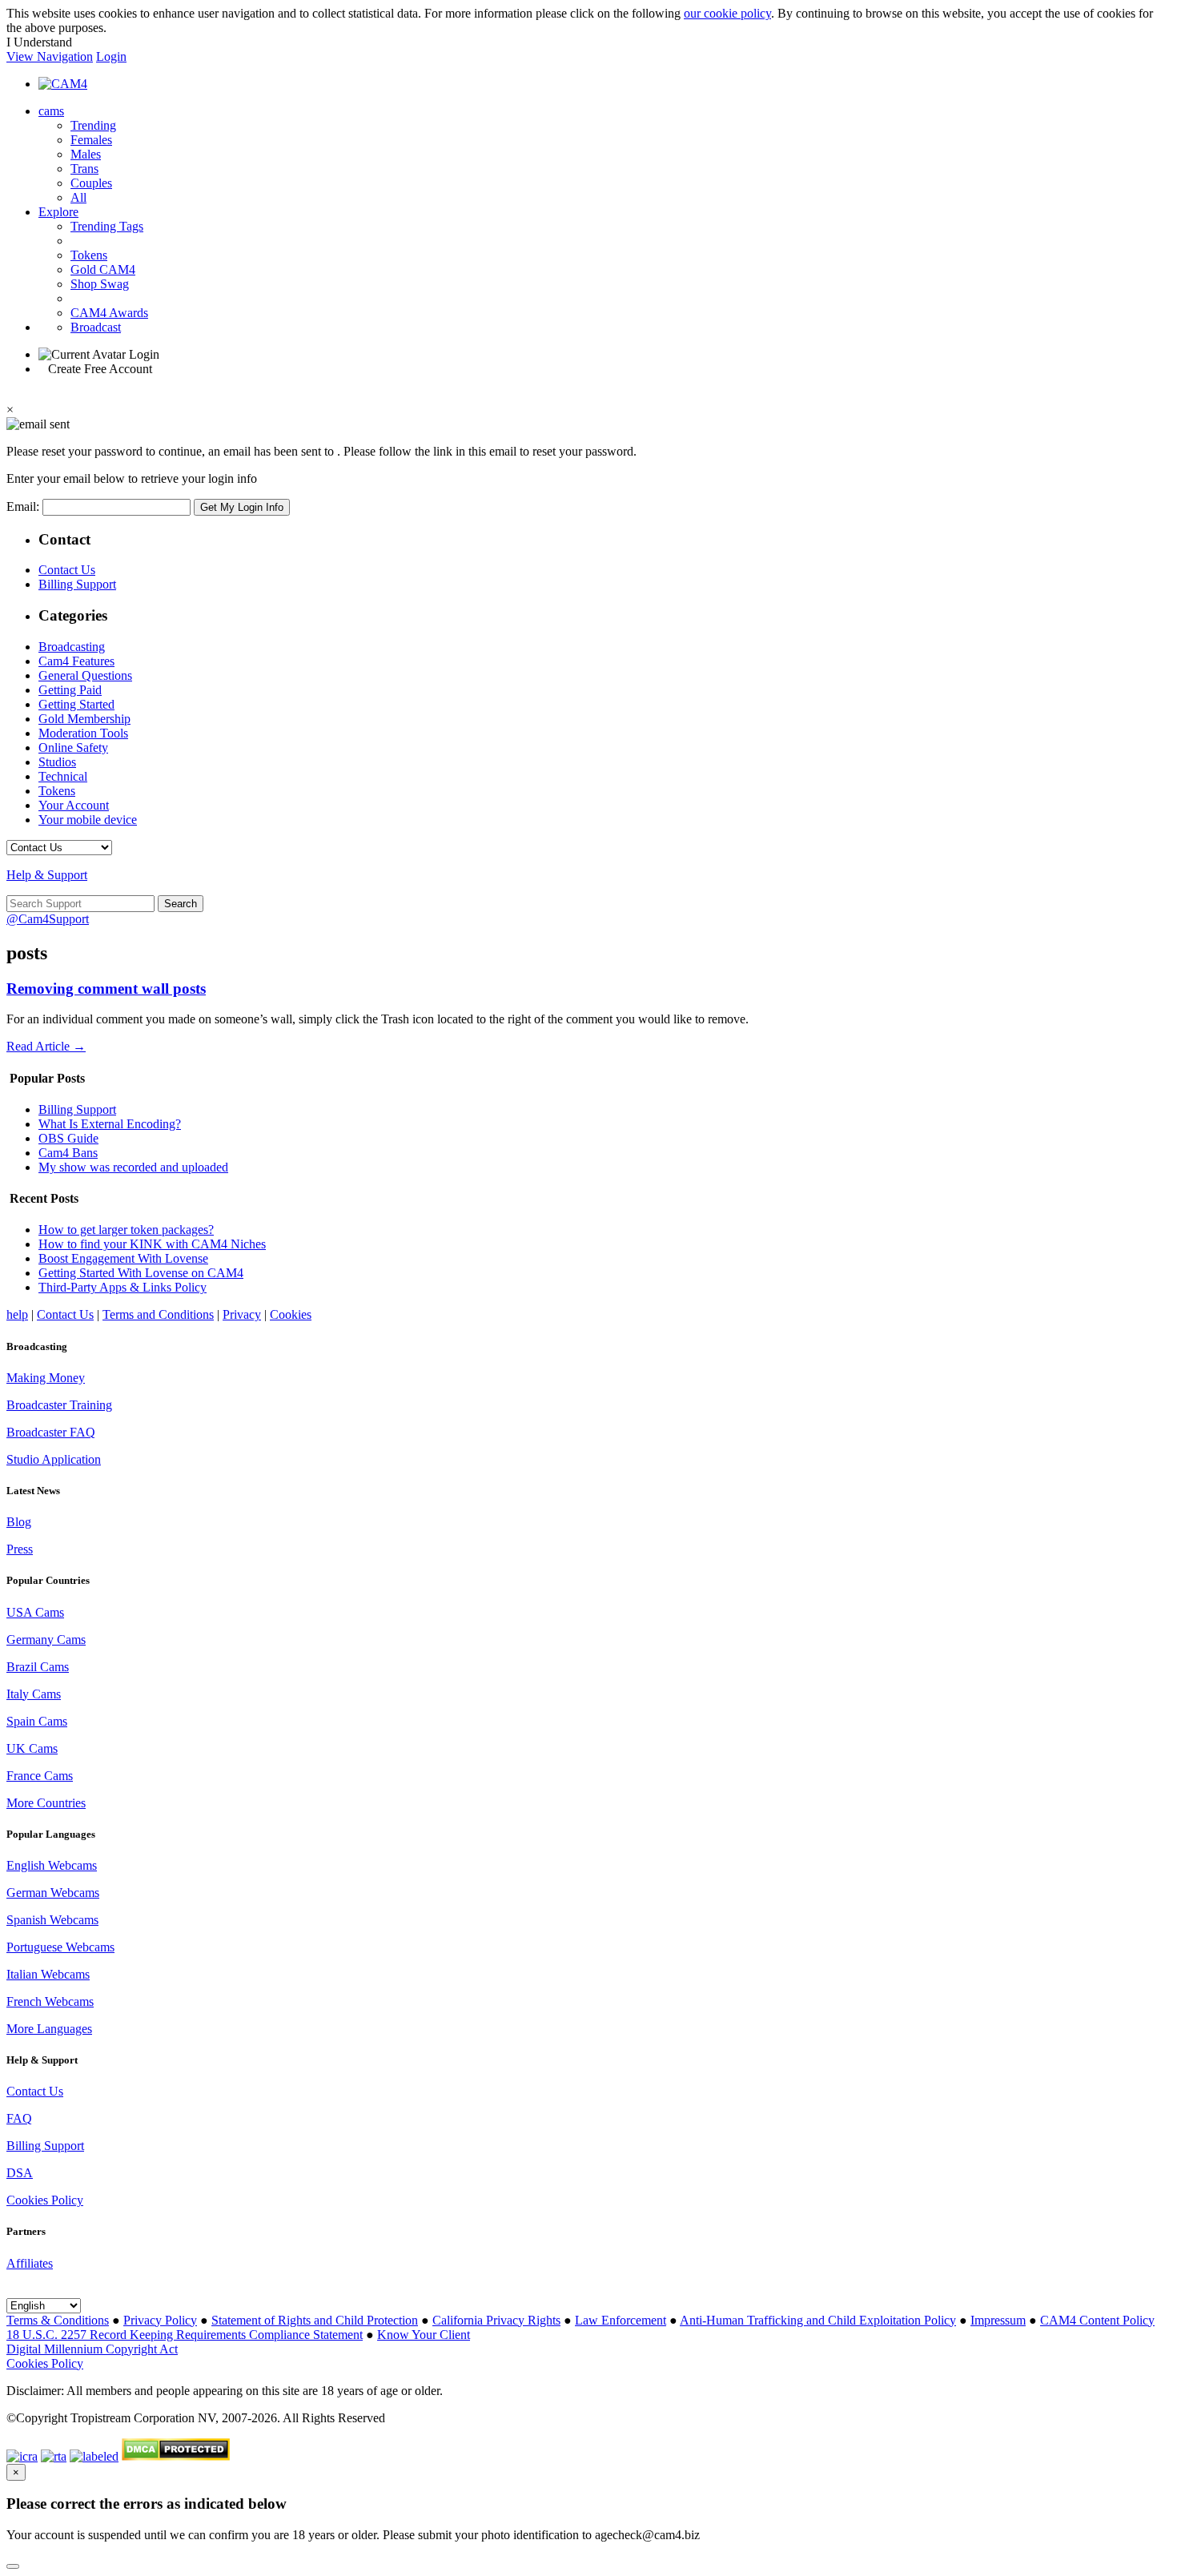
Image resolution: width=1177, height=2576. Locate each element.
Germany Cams (46, 1640)
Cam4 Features (76, 661)
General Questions (85, 675)
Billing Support (77, 584)
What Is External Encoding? (110, 1124)
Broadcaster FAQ (51, 1432)
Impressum (998, 2320)
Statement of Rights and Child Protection (315, 2320)
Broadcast (96, 327)
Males (86, 154)
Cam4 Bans (68, 1153)
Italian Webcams (48, 1974)
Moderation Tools (83, 733)
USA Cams (35, 1612)
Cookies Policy (45, 2200)
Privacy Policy (160, 2320)
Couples (91, 183)
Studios (57, 762)
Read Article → (46, 1046)
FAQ (19, 2118)
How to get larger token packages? (126, 1230)
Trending (93, 125)
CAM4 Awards (109, 313)
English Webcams (52, 1865)
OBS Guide (68, 1138)
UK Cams (32, 1748)
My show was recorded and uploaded (133, 1167)
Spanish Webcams (52, 1920)
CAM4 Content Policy (1097, 2320)
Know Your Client (424, 2335)
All (78, 197)
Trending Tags (107, 226)
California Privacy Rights (496, 2320)
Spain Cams (37, 1721)
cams (51, 111)
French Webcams (50, 2001)
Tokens (89, 255)
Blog (19, 1522)
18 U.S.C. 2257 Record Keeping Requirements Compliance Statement (185, 2335)
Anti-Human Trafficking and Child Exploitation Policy (818, 2320)
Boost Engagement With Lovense (123, 1258)
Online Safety (73, 747)
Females (91, 140)
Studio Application (54, 1459)
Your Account (74, 805)
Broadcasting (72, 647)
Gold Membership (84, 719)
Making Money (46, 1378)
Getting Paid (70, 690)
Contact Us (67, 570)
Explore (58, 212)
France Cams (40, 1776)
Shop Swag (100, 284)
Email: (24, 506)
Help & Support (47, 875)
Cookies (291, 1314)
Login (111, 56)
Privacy (242, 1314)
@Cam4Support (48, 919)
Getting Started (76, 704)
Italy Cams (34, 1694)
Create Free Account (100, 369)
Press (20, 1549)
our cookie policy (727, 13)
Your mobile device (88, 820)
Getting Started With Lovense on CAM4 (141, 1273)
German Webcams (53, 1893)
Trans (84, 169)
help (17, 1314)
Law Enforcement (621, 2320)
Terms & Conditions (58, 2320)
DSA (20, 2173)
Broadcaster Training (59, 1405)
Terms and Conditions (158, 1314)
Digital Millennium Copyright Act (92, 2349)
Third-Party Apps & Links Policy (123, 1287)
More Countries (46, 1803)
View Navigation (50, 56)
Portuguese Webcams (60, 1947)
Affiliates (30, 2263)
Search (181, 904)
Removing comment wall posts (106, 989)
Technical (63, 776)
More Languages (49, 2029)
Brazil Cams (38, 1667)
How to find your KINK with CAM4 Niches (152, 1244)
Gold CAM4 (103, 269)
